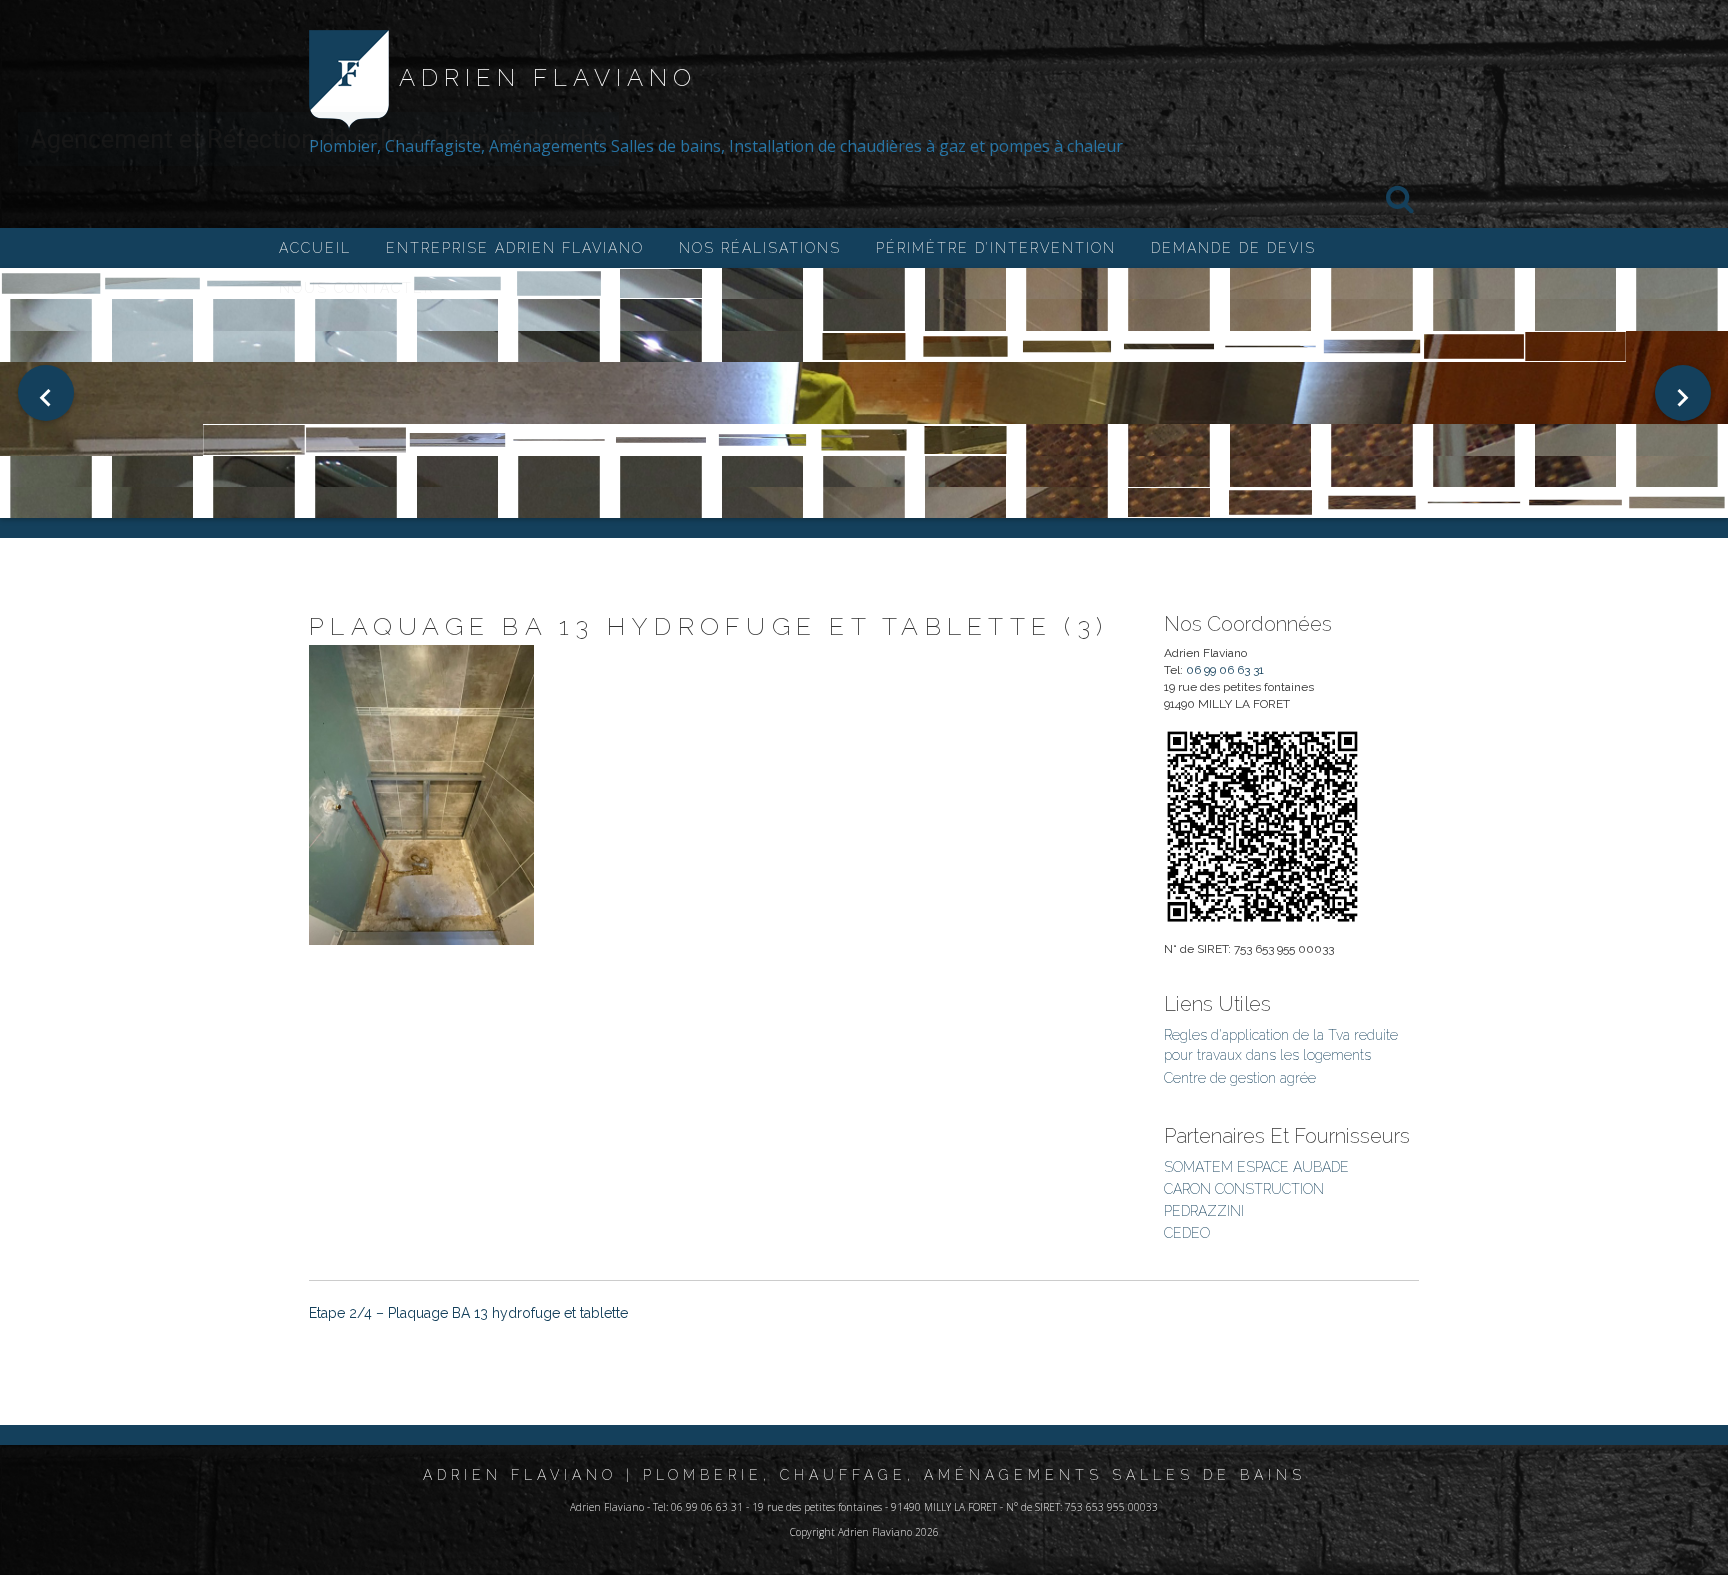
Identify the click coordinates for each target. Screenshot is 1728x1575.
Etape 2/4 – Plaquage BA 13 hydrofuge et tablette (468, 1313)
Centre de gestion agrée (1240, 1078)
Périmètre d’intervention (996, 248)
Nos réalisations (760, 248)
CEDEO (1187, 1233)
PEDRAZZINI (1204, 1211)
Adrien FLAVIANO (548, 77)
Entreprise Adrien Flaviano (515, 248)
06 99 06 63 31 (1225, 670)
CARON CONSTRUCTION (1244, 1189)
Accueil (315, 248)
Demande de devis (1233, 248)
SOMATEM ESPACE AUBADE (1256, 1167)
